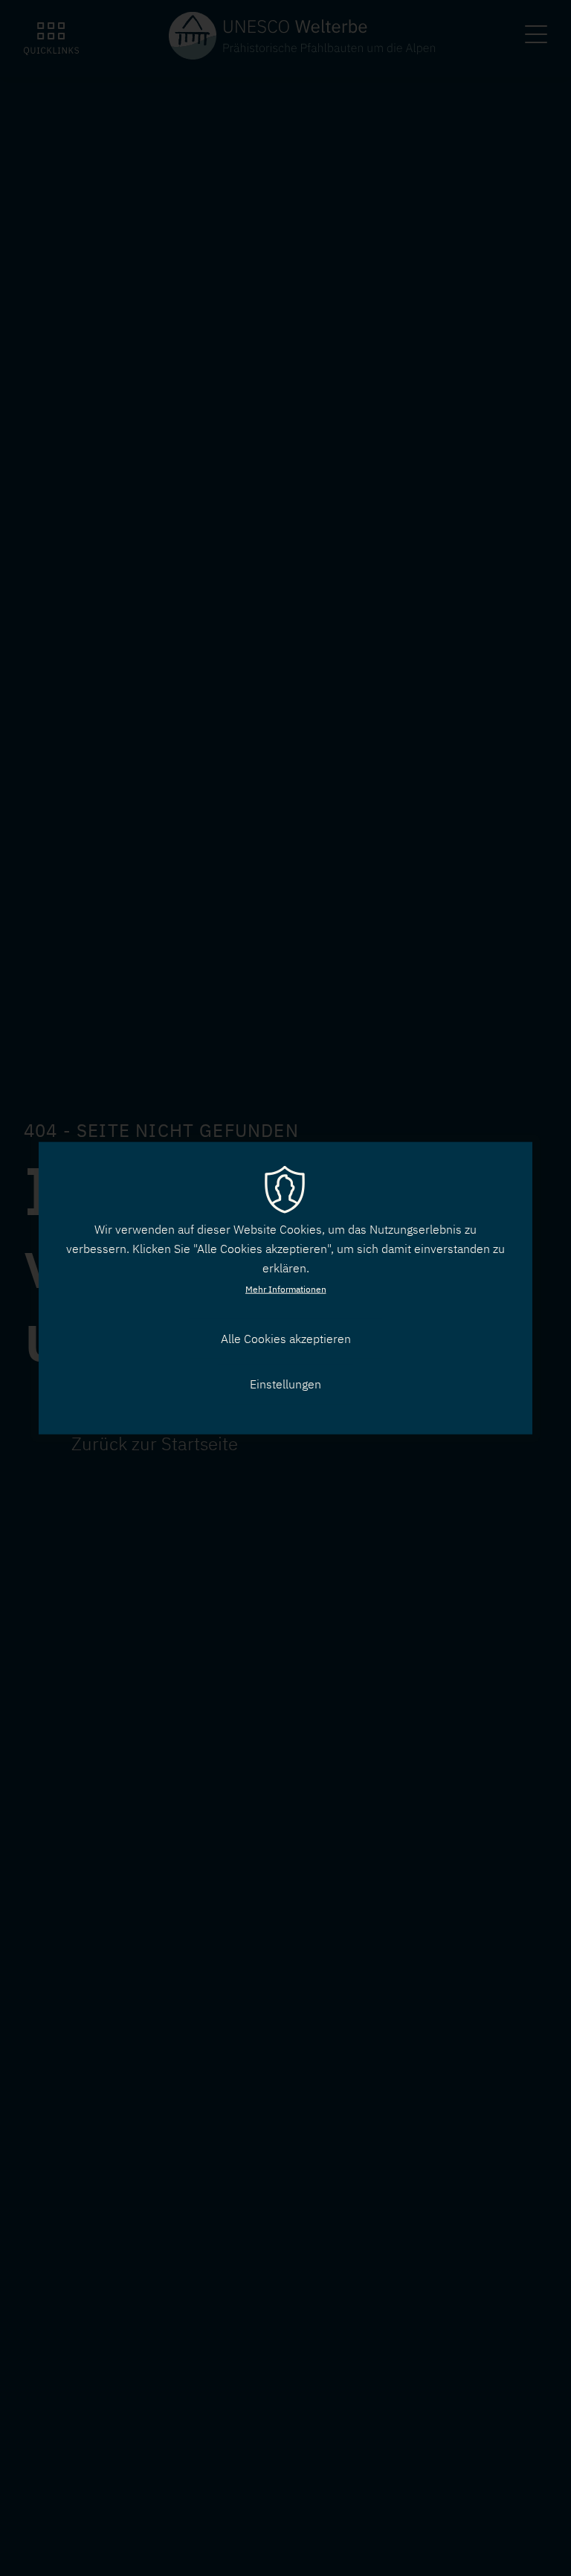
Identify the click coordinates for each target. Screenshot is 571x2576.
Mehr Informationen (286, 1289)
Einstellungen (285, 1384)
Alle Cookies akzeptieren (286, 1339)
